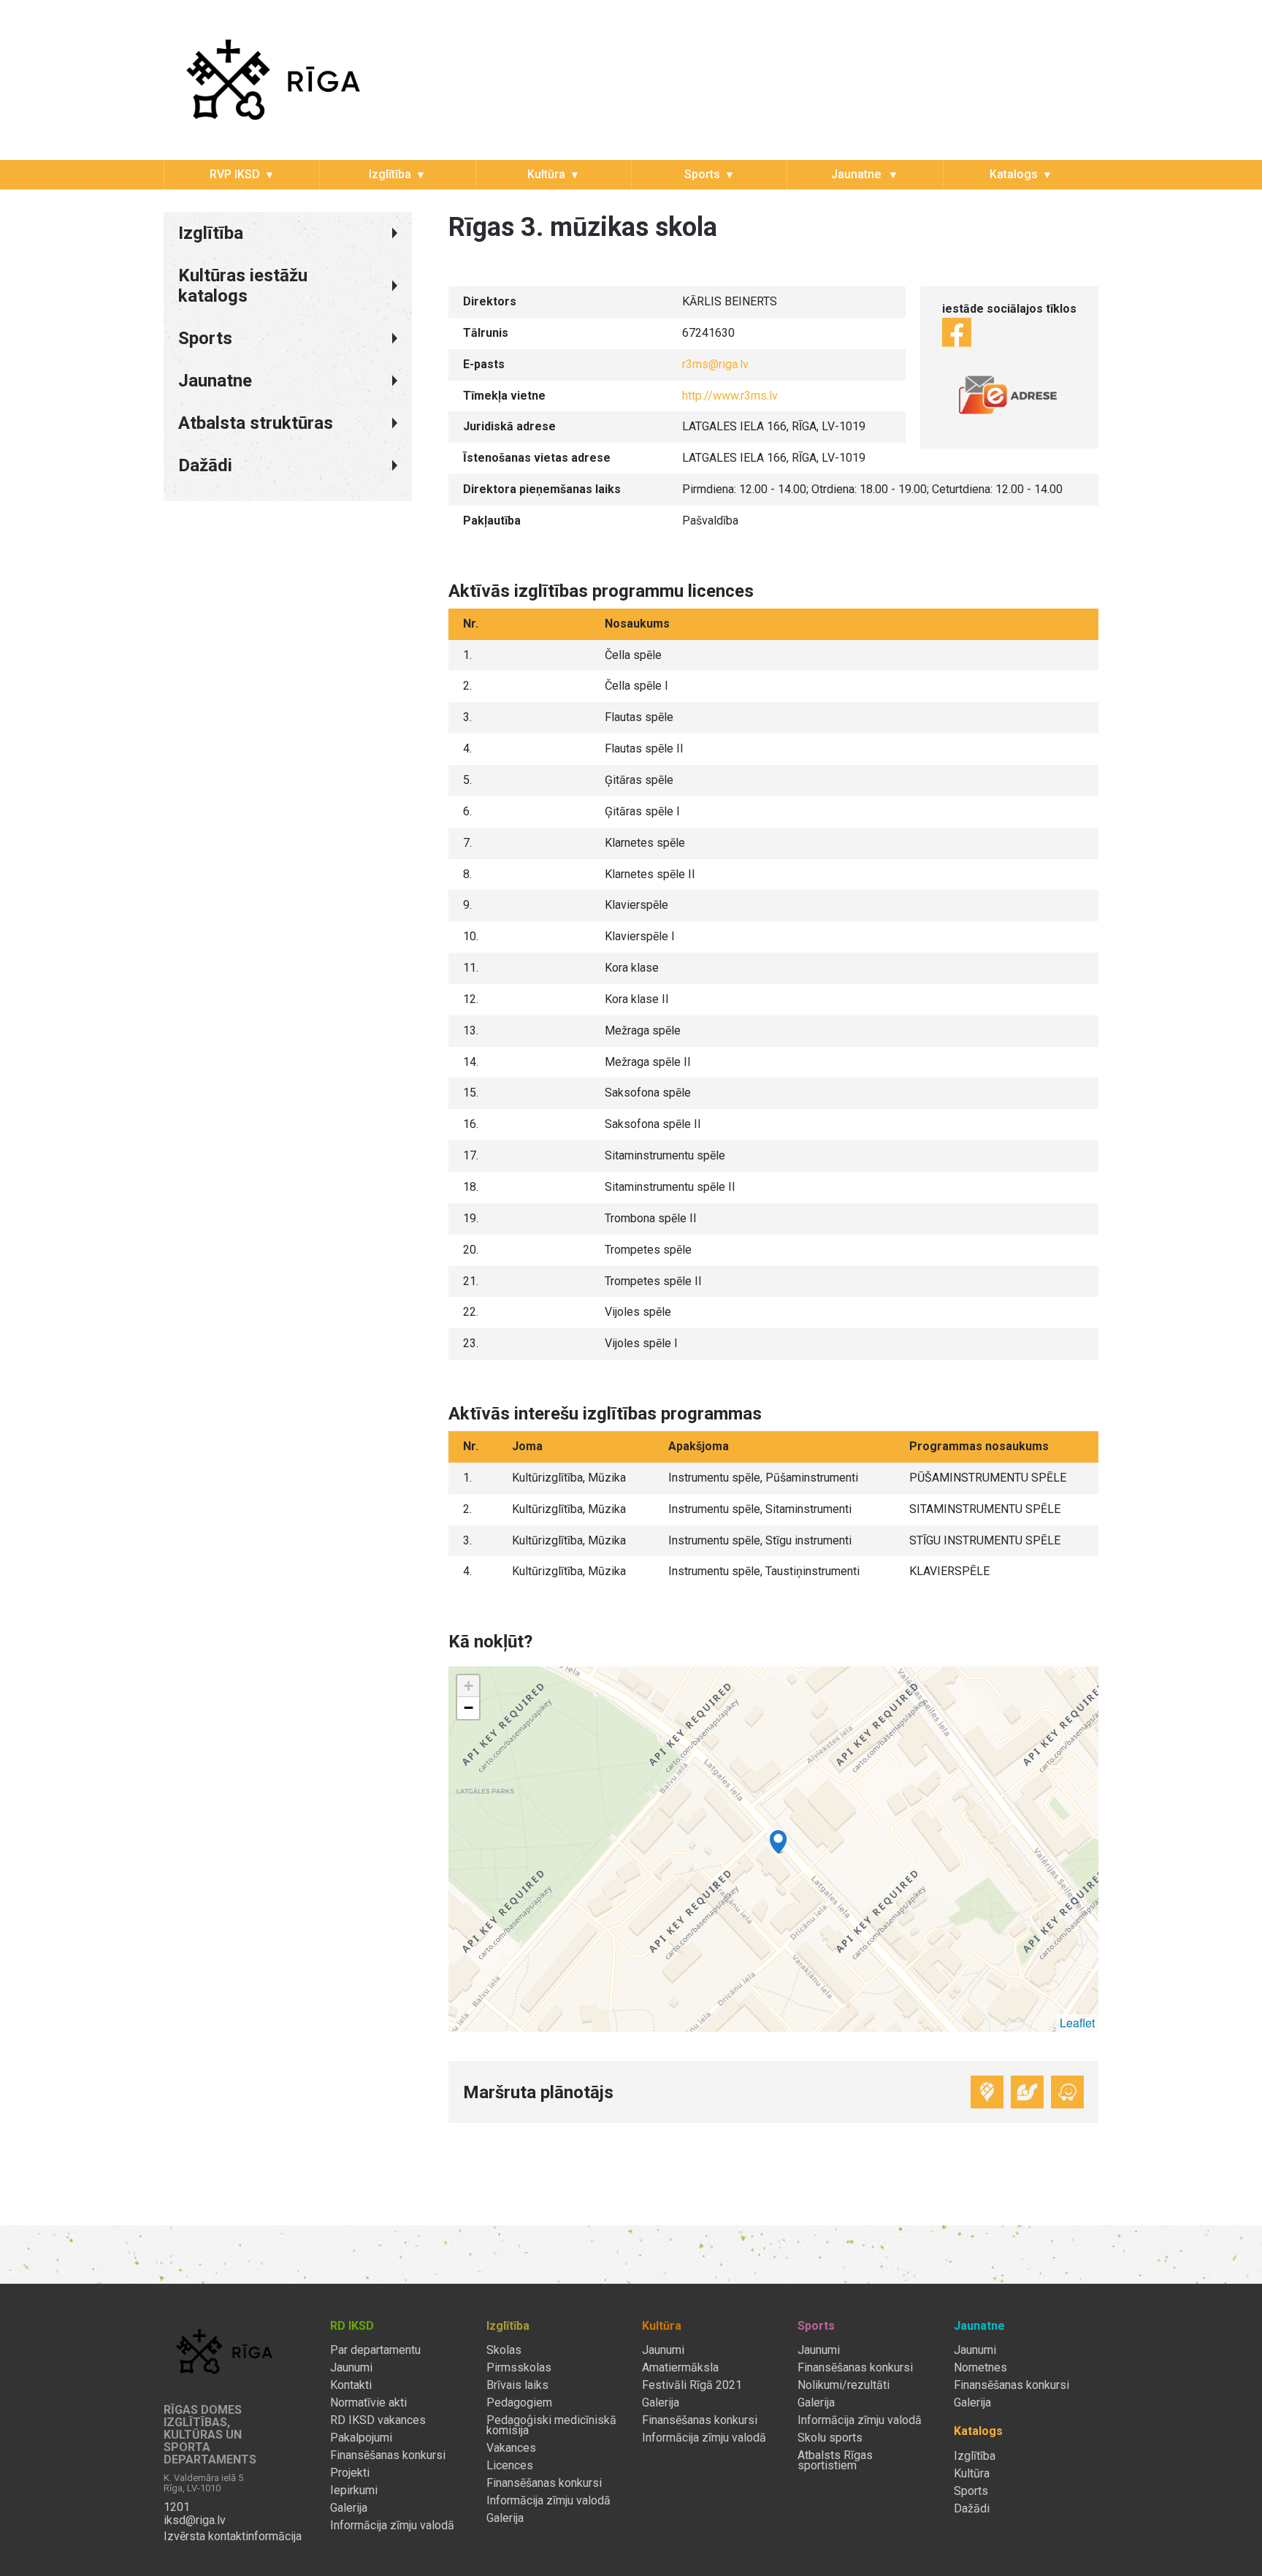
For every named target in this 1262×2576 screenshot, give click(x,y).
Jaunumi (351, 2368)
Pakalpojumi (361, 2438)
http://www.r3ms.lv (730, 396)
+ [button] (469, 1686)
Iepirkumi (354, 2491)
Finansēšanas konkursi (388, 2455)
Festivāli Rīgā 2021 (692, 2385)
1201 (177, 2507)
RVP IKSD (235, 174)
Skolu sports (830, 2438)
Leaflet (1077, 2023)
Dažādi (972, 2509)
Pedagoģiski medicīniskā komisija (551, 2426)
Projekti (350, 2473)
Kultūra (546, 174)
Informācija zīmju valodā (392, 2526)
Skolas (504, 2350)
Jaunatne (857, 174)
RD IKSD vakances (378, 2420)
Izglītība (390, 174)
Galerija (349, 2508)
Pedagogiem (519, 2403)
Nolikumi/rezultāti (844, 2385)
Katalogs (1014, 174)
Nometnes (980, 2368)
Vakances (511, 2448)
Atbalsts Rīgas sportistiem (835, 2461)
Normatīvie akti (368, 2403)
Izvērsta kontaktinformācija (233, 2537)
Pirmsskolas (519, 2368)
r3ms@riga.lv (715, 364)
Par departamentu (375, 2350)
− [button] (469, 1708)
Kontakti (351, 2385)
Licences (510, 2466)
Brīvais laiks (517, 2385)
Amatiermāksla (680, 2368)
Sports (702, 174)
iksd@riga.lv (195, 2520)
